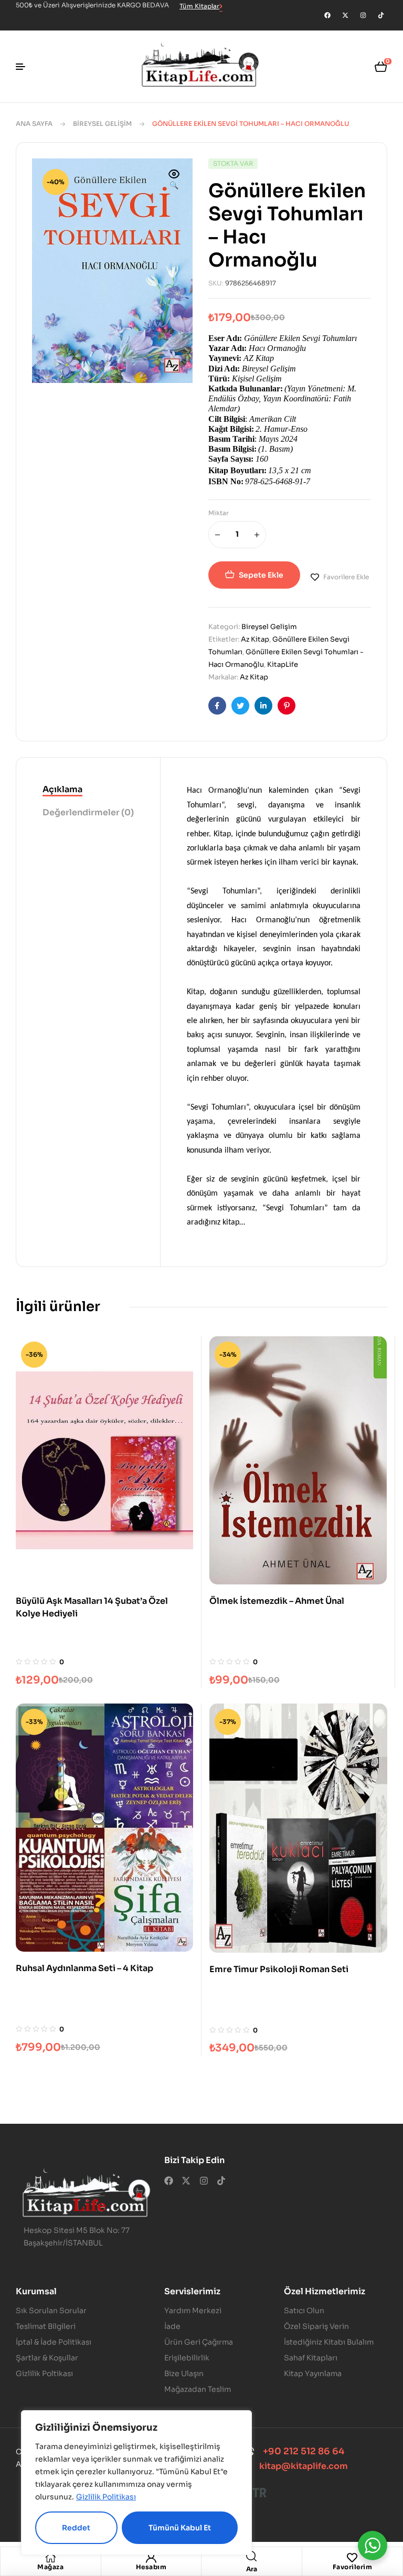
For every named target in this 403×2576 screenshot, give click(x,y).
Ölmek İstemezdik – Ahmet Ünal (277, 1601)
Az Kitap (255, 639)
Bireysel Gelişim (102, 124)
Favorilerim (353, 2567)
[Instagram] (363, 15)
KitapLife (283, 664)
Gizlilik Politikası (106, 2497)
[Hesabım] (151, 2558)
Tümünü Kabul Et (180, 2528)
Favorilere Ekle (346, 577)
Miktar (219, 513)
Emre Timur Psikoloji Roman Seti (279, 1969)
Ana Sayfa (34, 124)
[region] (136, 2483)
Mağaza (50, 2567)
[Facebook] (327, 15)
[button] (174, 180)
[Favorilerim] (352, 2558)
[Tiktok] (381, 15)
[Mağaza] (50, 2558)
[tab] (88, 790)
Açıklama (62, 789)
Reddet (76, 2528)
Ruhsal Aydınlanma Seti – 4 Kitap (84, 1968)
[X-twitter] (345, 15)
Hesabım (151, 2567)
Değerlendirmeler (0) (88, 812)
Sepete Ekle (261, 575)
